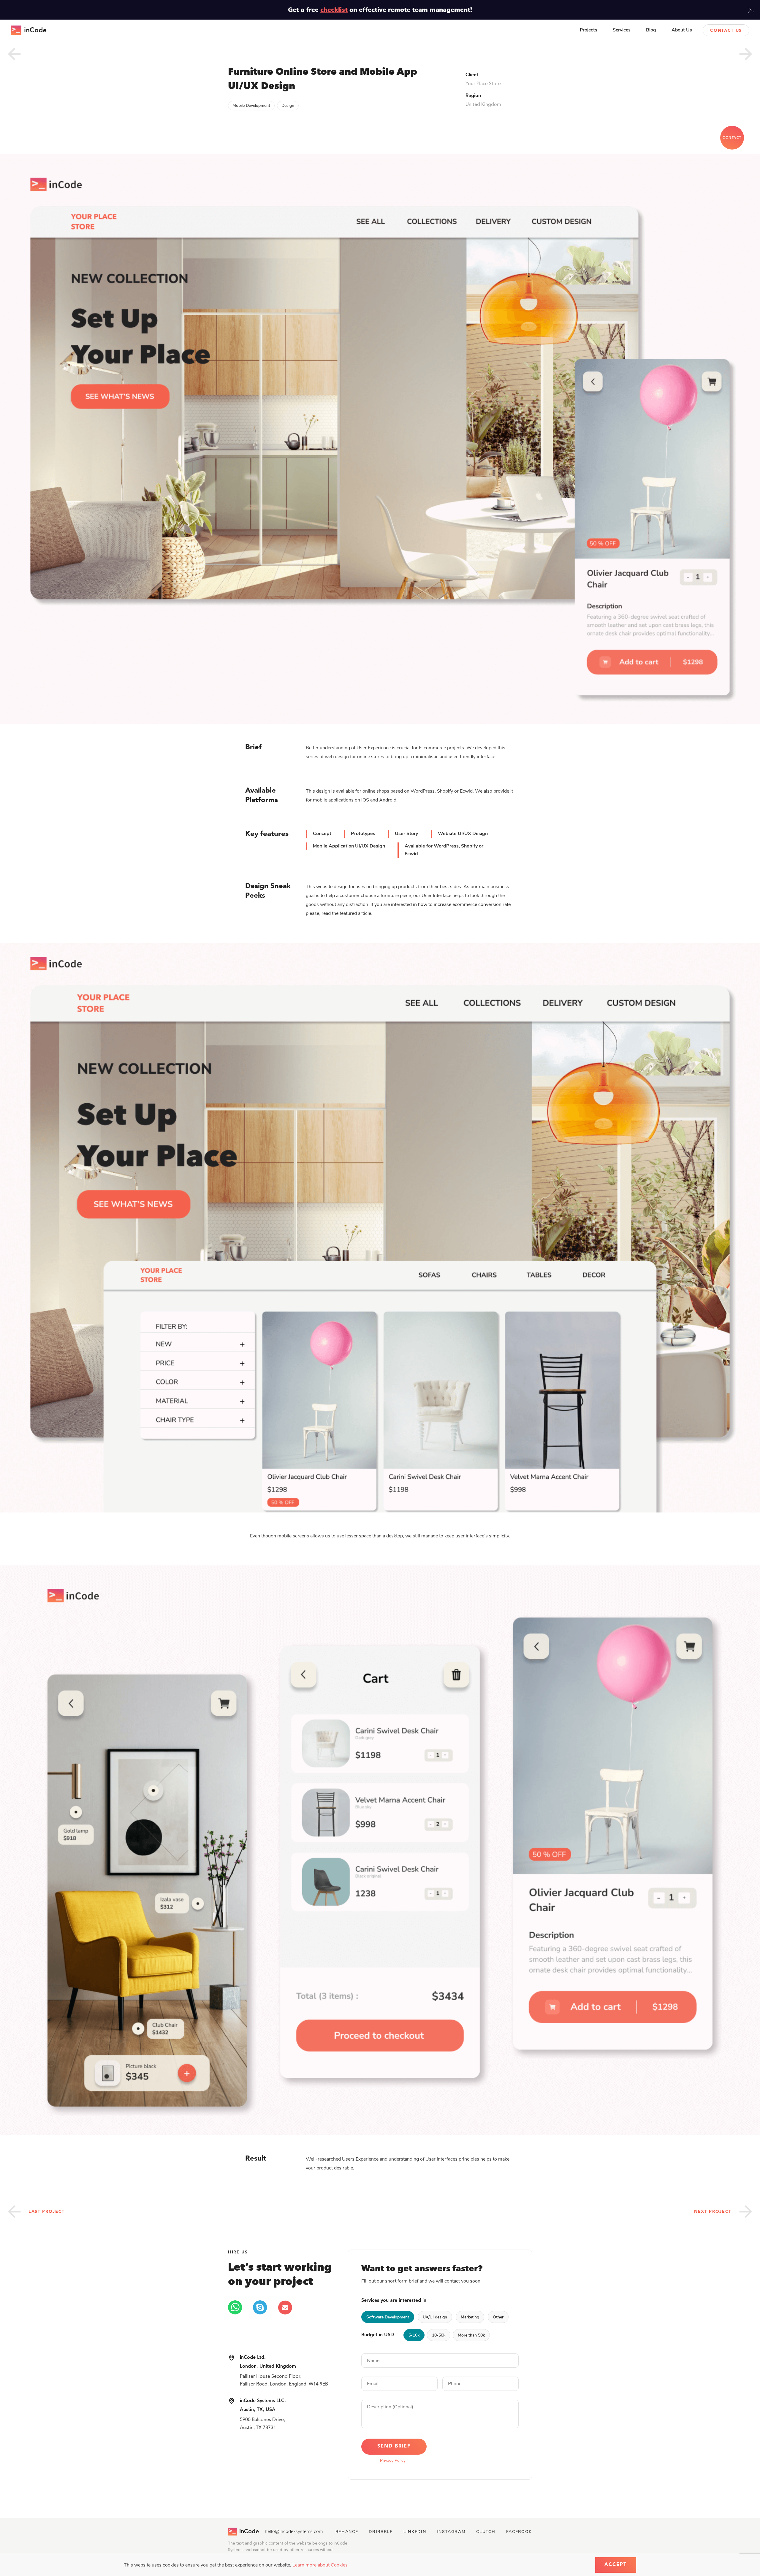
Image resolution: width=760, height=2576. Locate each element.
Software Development (388, 2317)
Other (498, 2317)
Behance (347, 2532)
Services (622, 30)
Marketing (470, 2317)
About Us (682, 30)
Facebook (519, 2532)
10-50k (439, 2335)
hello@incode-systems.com (294, 2531)
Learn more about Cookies (320, 2565)
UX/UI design (435, 2317)
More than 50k (471, 2335)
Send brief (394, 2446)
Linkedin (415, 2532)
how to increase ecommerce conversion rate (464, 904)
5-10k (414, 2335)
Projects (589, 30)
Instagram (451, 2532)
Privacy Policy (393, 2460)
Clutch (486, 2532)
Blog (651, 30)
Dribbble (381, 2532)
